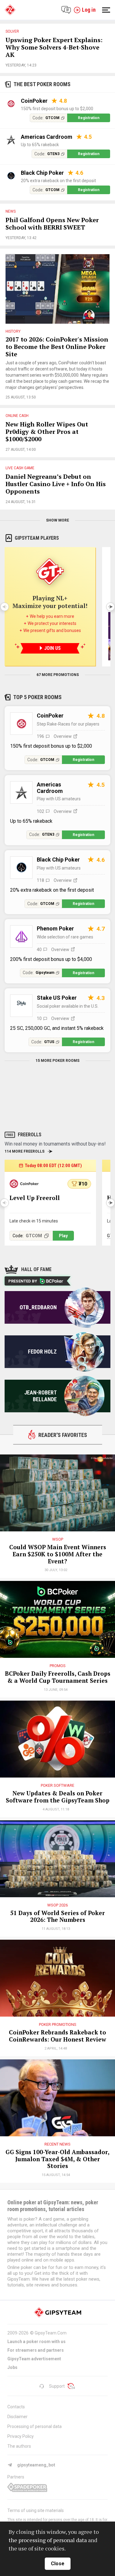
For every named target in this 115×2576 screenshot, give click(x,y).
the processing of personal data (48, 2540)
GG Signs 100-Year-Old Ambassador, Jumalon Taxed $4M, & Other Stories (57, 2159)
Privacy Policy (21, 2436)
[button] (110, 607)
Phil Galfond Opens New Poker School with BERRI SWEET (52, 224)
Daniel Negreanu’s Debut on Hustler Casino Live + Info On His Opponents (56, 484)
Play (63, 1236)
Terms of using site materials (36, 2510)
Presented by (23, 1281)
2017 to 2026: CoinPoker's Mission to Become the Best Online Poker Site (57, 347)
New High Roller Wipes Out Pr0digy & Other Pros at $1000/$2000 (47, 432)
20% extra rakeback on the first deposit (58, 181)
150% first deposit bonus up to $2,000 (57, 109)
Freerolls (30, 1135)
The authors (19, 2446)
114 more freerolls (25, 1151)
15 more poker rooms (57, 1061)
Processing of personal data (34, 2426)
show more (57, 520)
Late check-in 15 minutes (34, 1221)
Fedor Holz (42, 1352)
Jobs (12, 2367)
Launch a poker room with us (36, 2342)
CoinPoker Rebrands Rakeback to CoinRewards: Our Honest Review (57, 2036)
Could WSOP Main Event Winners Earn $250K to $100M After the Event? (58, 1554)
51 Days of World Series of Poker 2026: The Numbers (57, 1917)
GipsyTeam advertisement (34, 2359)
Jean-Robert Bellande (40, 1396)
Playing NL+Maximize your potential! (50, 602)
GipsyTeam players (37, 538)
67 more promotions (58, 675)
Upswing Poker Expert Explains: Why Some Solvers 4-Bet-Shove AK (54, 48)
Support (57, 2386)
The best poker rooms (42, 84)
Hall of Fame (36, 1269)
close (58, 2564)
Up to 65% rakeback (40, 145)
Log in (89, 10)
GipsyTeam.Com (51, 2333)
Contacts (16, 2407)
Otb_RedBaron (38, 1307)
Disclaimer (17, 2417)
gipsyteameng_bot (36, 2465)
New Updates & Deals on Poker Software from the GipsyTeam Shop (58, 1797)
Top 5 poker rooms (37, 697)
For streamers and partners (36, 2350)
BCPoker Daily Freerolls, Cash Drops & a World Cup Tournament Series (58, 1677)
